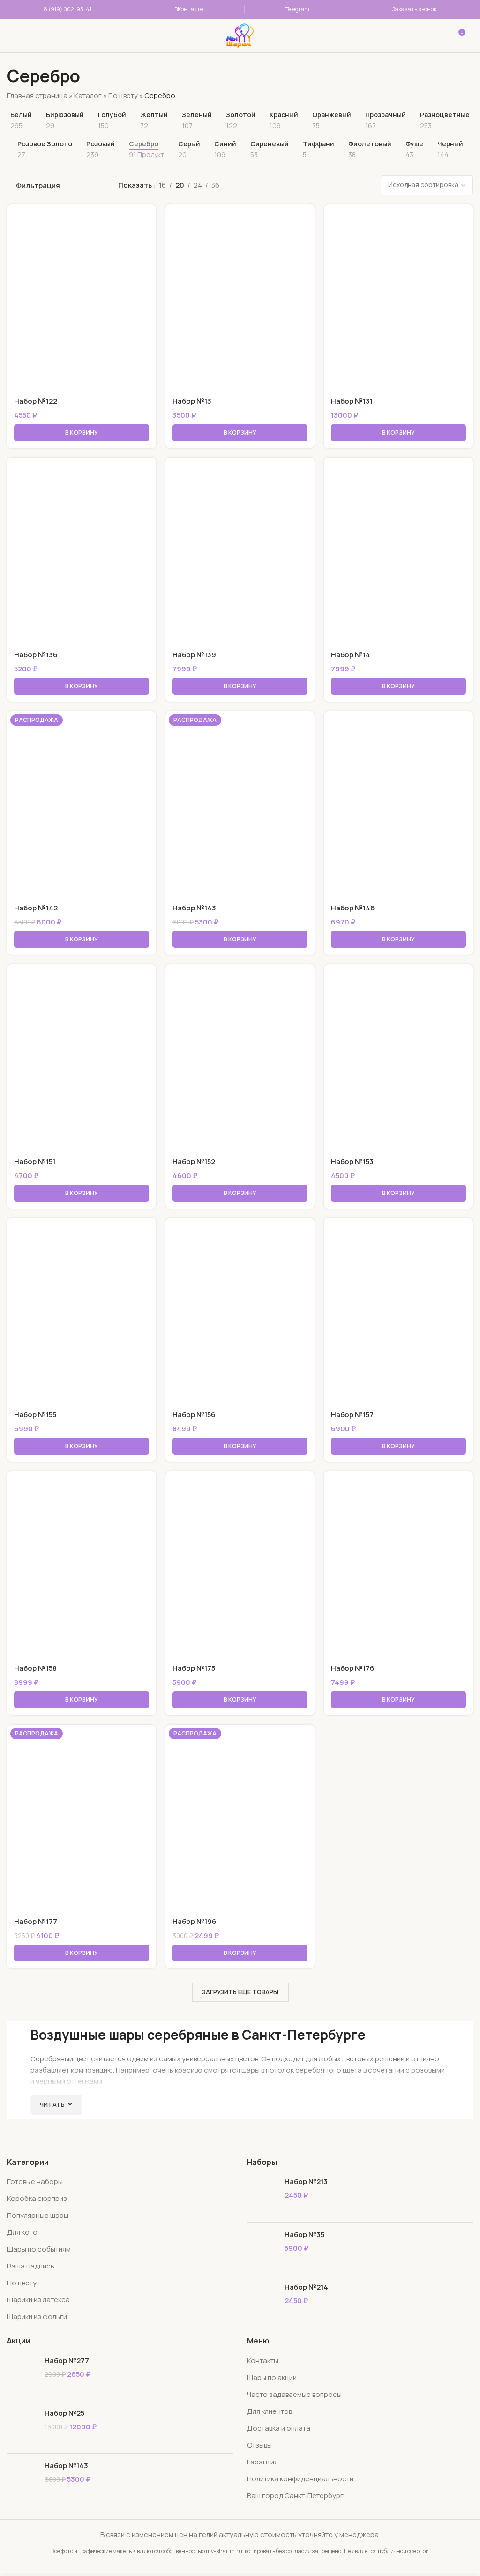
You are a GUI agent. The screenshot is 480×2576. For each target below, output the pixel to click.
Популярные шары (38, 2215)
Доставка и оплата (279, 2428)
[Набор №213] (262, 2196)
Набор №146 (353, 908)
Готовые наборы (35, 2182)
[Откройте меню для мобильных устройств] (20, 36)
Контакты (263, 2361)
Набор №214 (306, 2287)
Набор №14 (351, 655)
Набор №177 (36, 1921)
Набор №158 (35, 1668)
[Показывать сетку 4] (302, 185)
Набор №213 (306, 2182)
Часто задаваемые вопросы (294, 2394)
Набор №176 (353, 1668)
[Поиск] (125, 36)
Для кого (22, 2232)
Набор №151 (35, 1161)
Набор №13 (192, 401)
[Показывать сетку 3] (285, 185)
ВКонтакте (189, 9)
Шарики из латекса (38, 2300)
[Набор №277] (22, 2375)
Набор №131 (352, 401)
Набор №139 (194, 655)
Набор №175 (194, 1668)
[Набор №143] (22, 2480)
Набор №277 (67, 2361)
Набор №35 (304, 2234)
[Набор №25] (22, 2427)
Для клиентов (270, 2411)
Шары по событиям (39, 2249)
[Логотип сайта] (240, 35)
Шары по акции (272, 2377)
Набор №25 (64, 2413)
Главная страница (37, 95)
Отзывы (259, 2445)
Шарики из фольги (37, 2317)
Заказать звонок (414, 9)
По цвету (123, 95)
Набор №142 (36, 908)
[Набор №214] (262, 2301)
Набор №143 (194, 908)
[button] (82, 433)
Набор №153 (352, 1161)
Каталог (88, 95)
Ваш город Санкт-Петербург (295, 2496)
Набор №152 (194, 1161)
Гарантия (262, 2462)
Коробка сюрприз (37, 2198)
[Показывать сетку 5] (318, 185)
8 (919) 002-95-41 (67, 9)
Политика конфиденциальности (300, 2479)
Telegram (297, 9)
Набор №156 (194, 1415)
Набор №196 (195, 1921)
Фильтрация (38, 186)
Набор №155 (35, 1415)
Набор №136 (36, 655)
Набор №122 (36, 401)
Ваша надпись (31, 2266)
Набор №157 (352, 1415)
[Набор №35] (262, 2249)
